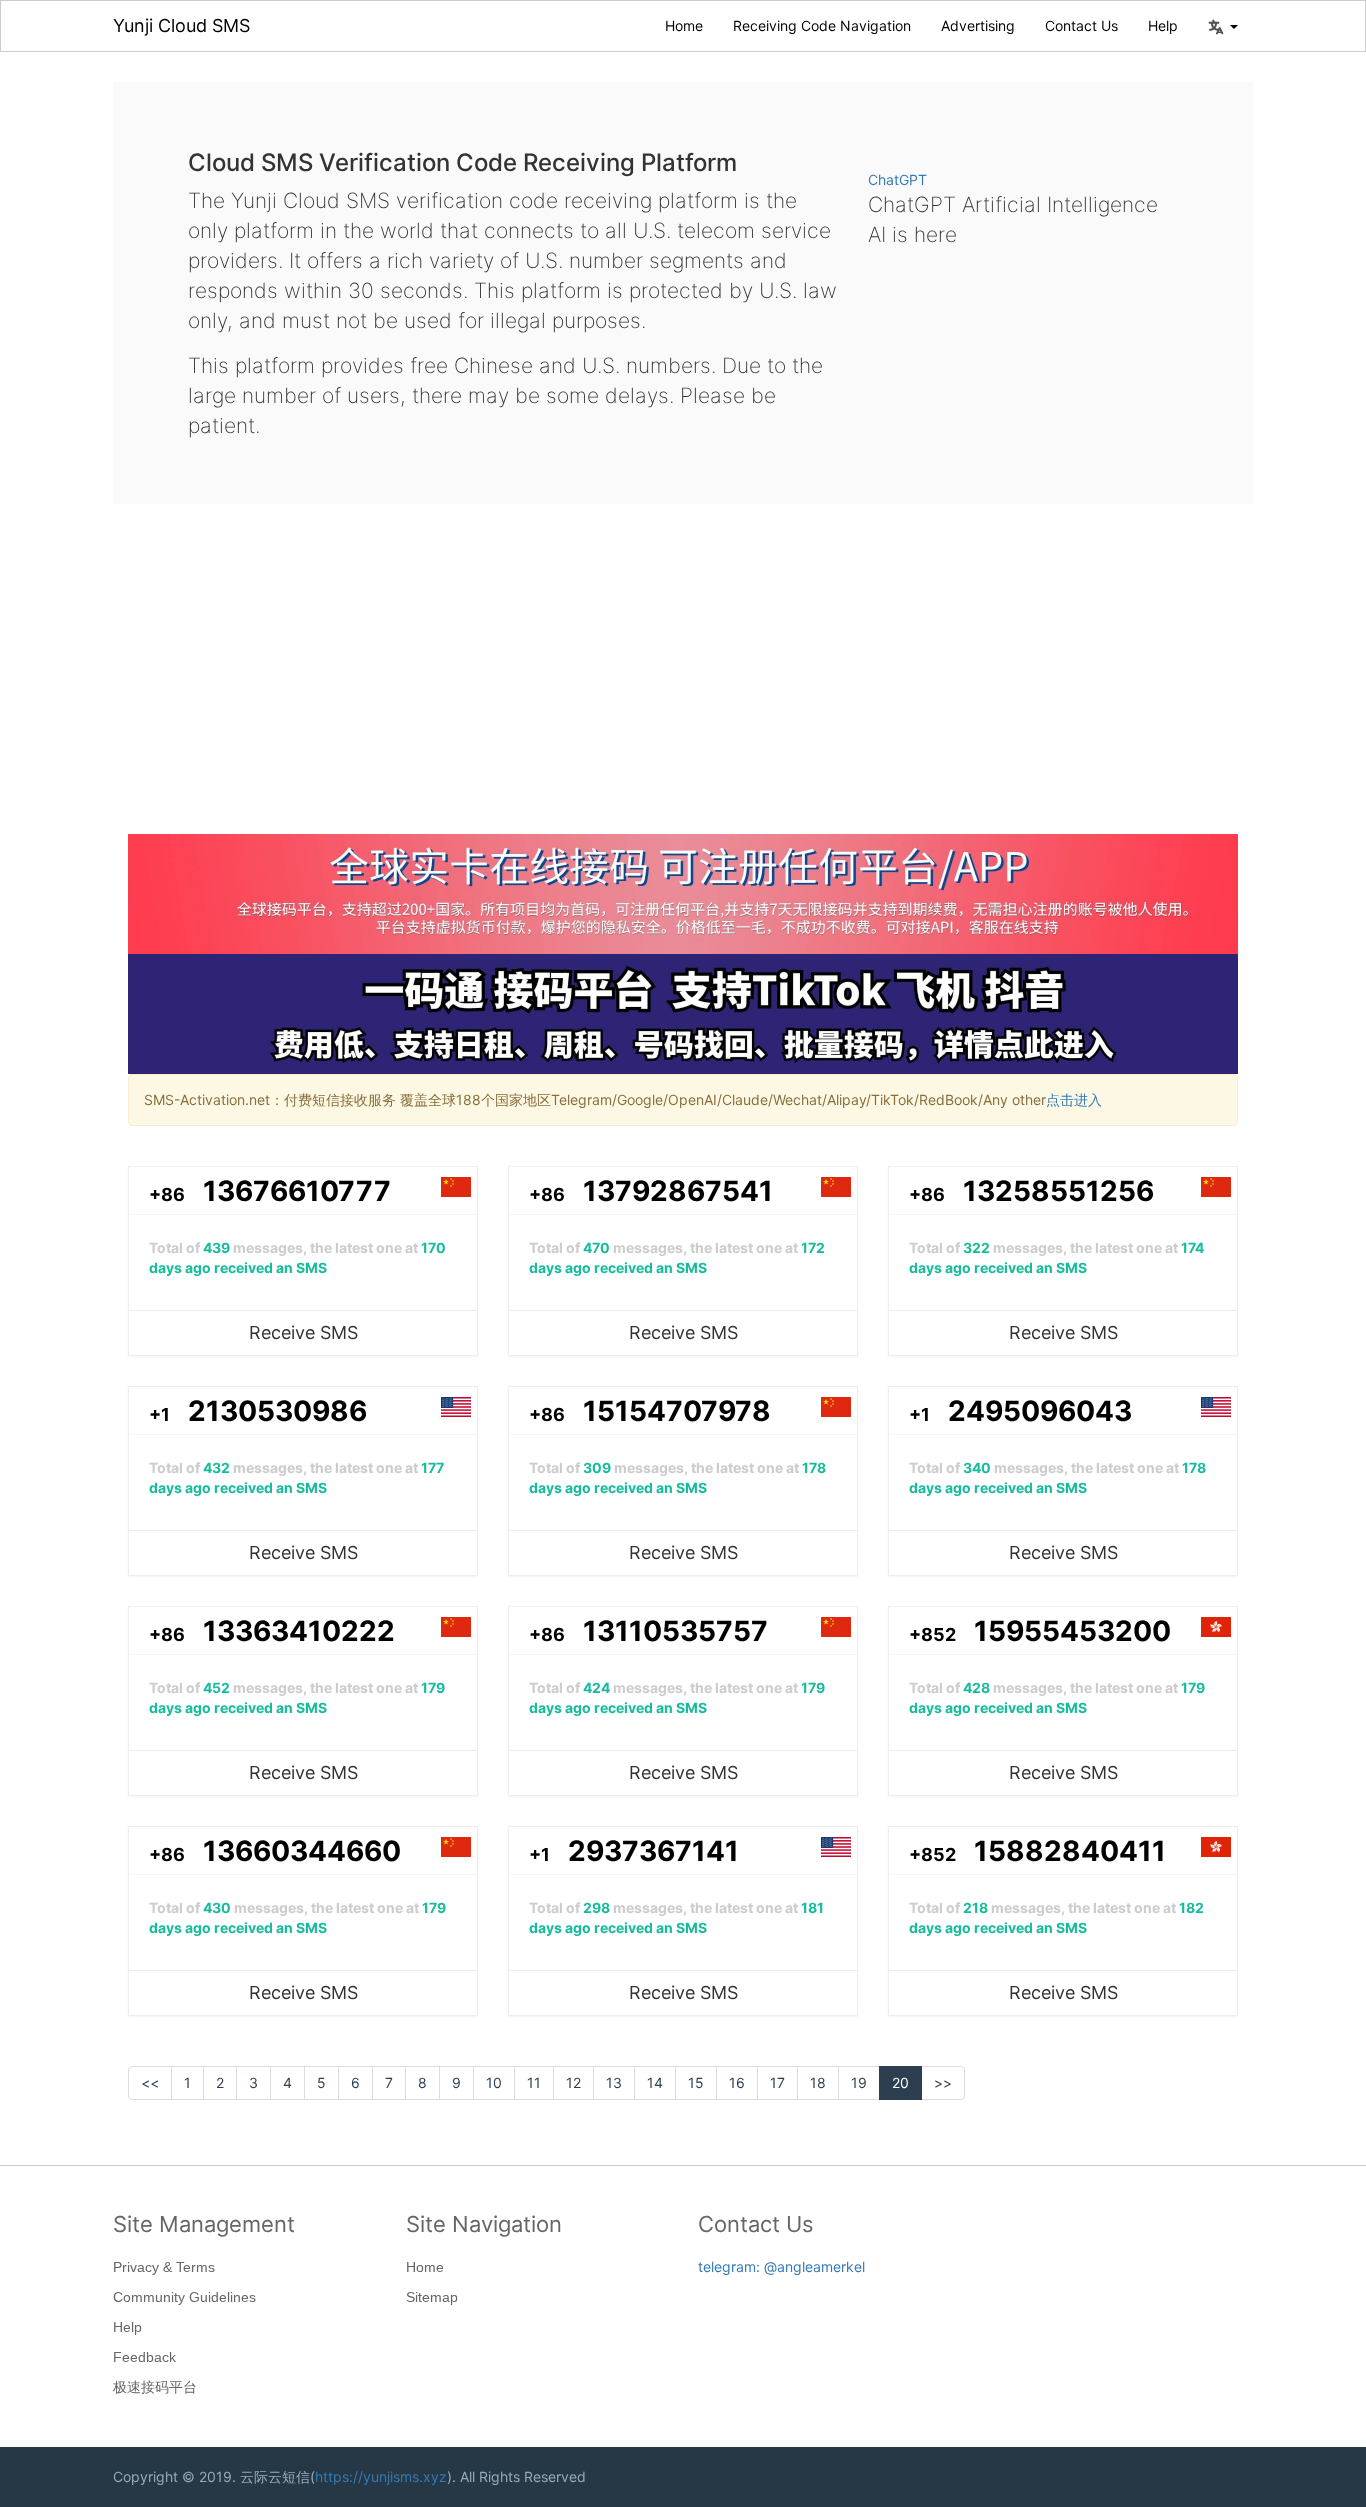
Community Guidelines (184, 2297)
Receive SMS (303, 1332)
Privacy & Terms (164, 2267)
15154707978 (677, 1411)
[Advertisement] (683, 684)
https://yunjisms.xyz (381, 2476)
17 (777, 2082)
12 (573, 2082)
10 (494, 2082)
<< (150, 2082)
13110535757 (675, 1631)
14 (655, 2082)
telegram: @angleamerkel (781, 2266)
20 (900, 2082)
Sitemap (432, 2297)
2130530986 (277, 1411)
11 (534, 2082)
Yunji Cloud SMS (181, 25)
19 (859, 2082)
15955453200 (1072, 1631)
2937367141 (653, 1851)
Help (1163, 25)
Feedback (144, 2357)
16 (737, 2082)
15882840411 (1070, 1851)
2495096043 (1040, 1411)
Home (684, 25)
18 (818, 2082)
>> (943, 2082)
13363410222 (299, 1631)
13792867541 (678, 1191)
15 (696, 2082)
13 (614, 2082)
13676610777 (297, 1191)
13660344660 (302, 1851)
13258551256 (1058, 1191)
